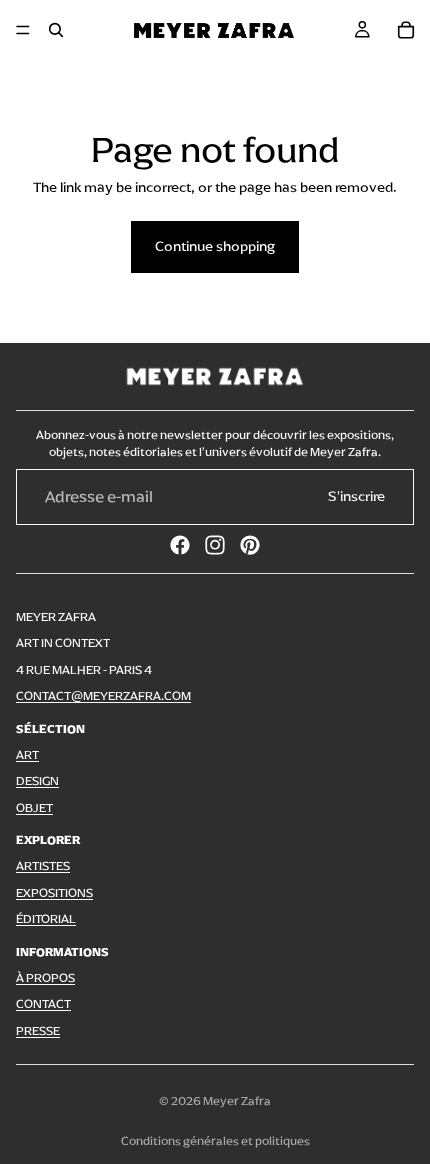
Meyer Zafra (237, 1101)
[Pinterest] (250, 545)
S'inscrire (356, 496)
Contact (43, 1004)
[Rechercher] (56, 30)
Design (37, 781)
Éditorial (46, 919)
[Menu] (23, 30)
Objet (34, 808)
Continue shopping (215, 246)
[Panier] (406, 30)
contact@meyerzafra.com (103, 696)
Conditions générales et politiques (215, 1141)
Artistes (43, 866)
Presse (38, 1031)
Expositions (54, 893)
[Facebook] (180, 545)
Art (27, 755)
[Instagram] (215, 545)
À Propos (45, 978)
